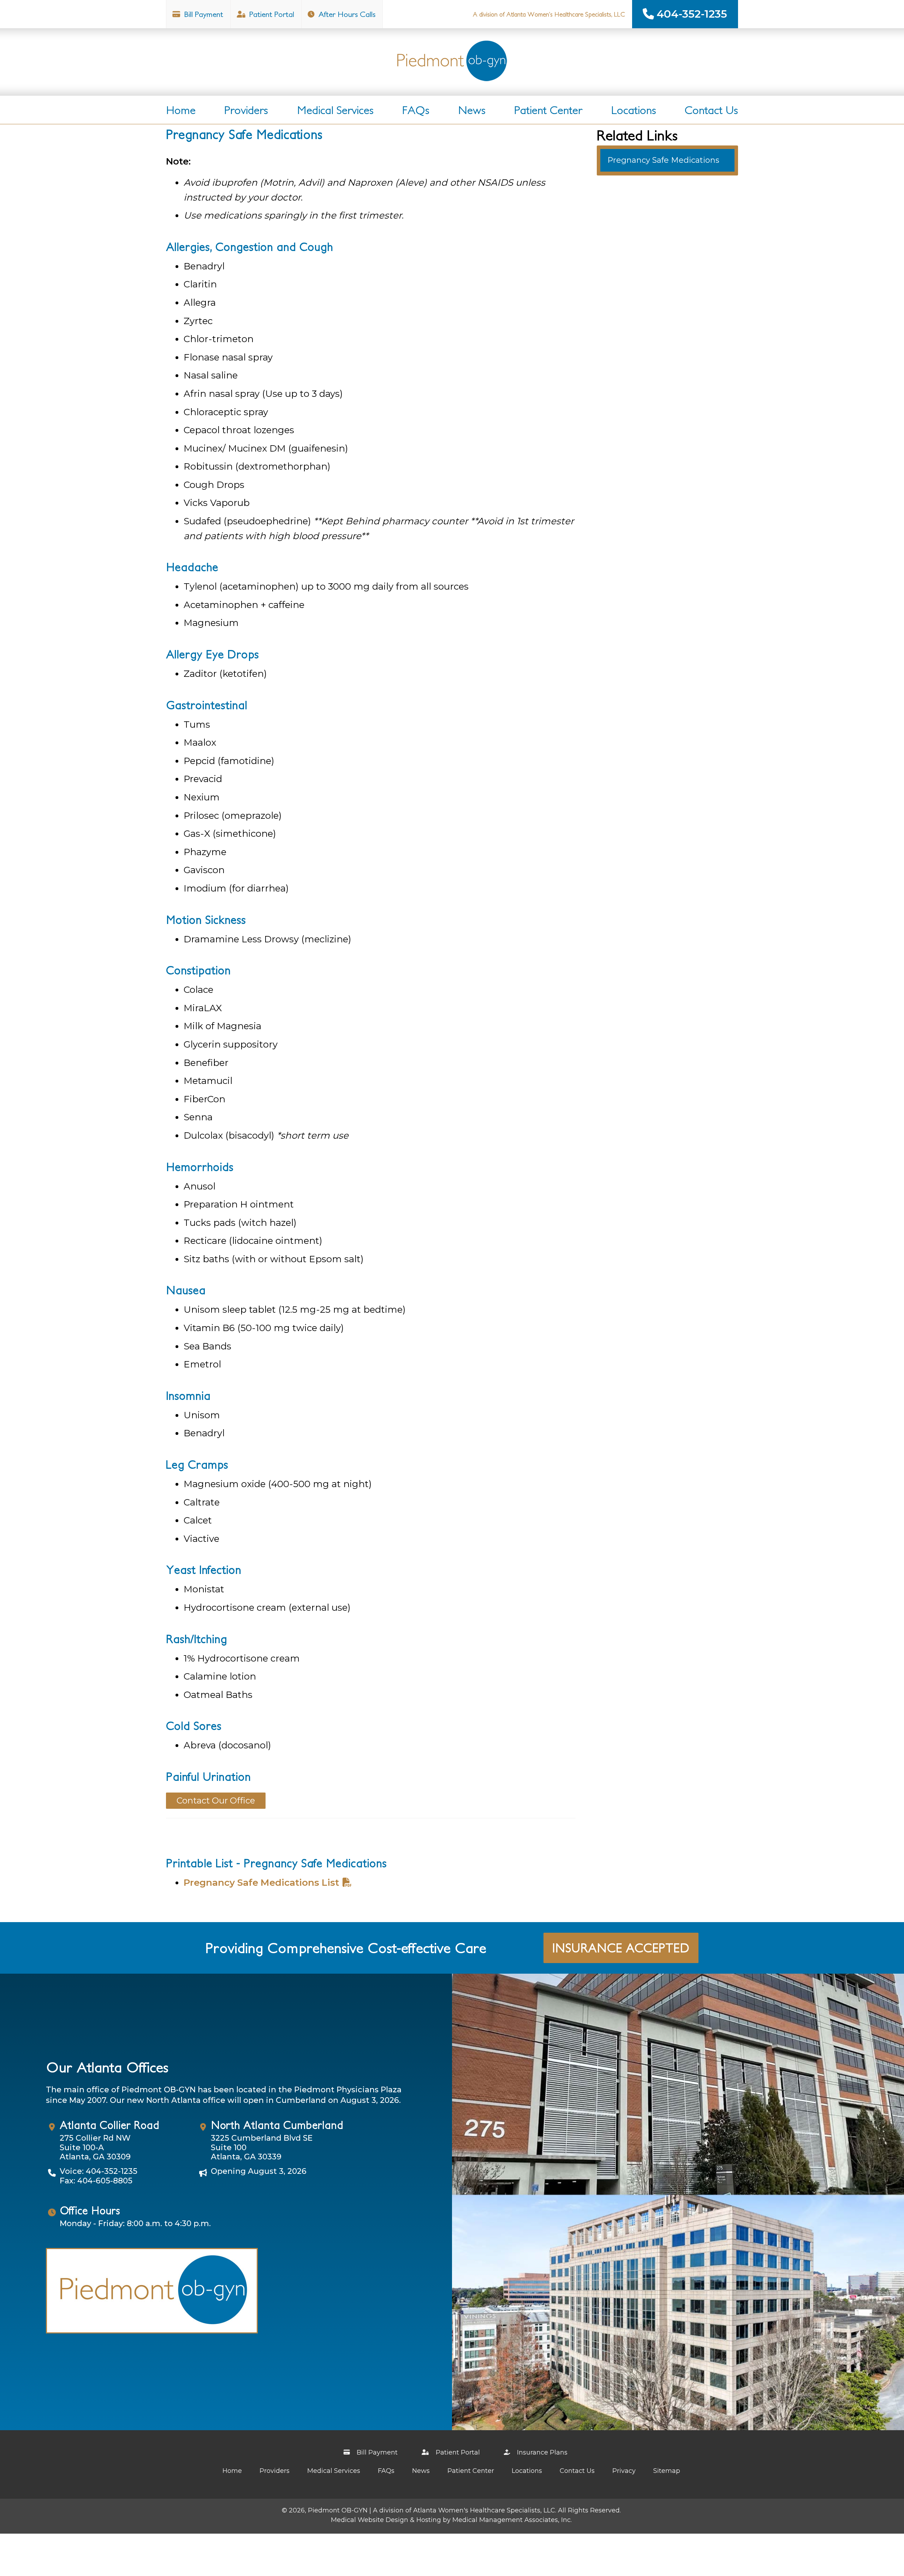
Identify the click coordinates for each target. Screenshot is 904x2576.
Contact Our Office (216, 1800)
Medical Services (335, 110)
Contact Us (711, 110)
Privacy (624, 2471)
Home (181, 110)
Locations (634, 110)
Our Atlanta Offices (107, 2067)
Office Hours (90, 2210)
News (472, 110)
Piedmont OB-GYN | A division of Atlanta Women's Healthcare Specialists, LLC (432, 2510)
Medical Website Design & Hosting (386, 2520)
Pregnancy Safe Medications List (261, 1883)
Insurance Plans (541, 2452)
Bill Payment (203, 14)
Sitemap (667, 2471)
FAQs (416, 110)
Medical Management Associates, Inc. (512, 2520)
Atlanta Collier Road (109, 2125)
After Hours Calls (346, 14)
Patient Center (548, 110)
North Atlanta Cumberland (277, 2125)
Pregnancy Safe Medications (663, 160)
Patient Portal (271, 14)
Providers (246, 110)
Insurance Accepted (621, 1948)
